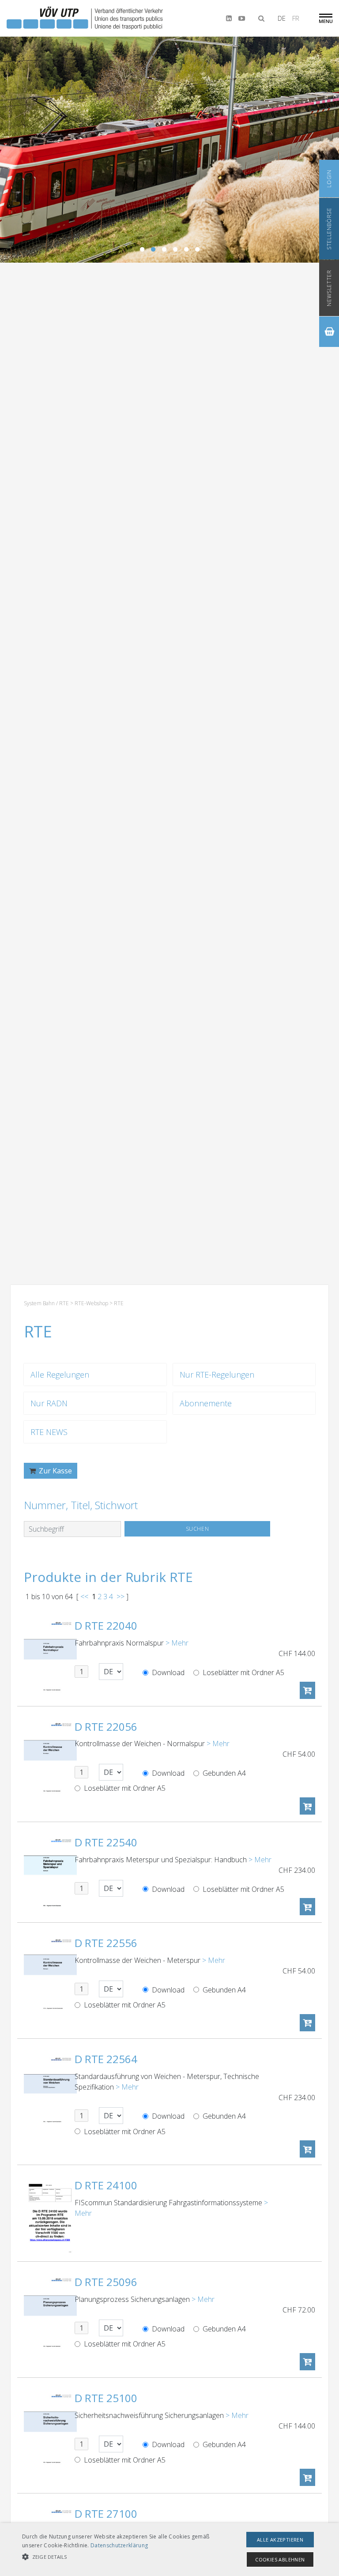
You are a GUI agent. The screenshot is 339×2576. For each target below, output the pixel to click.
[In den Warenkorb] (307, 1690)
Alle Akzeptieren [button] (280, 2540)
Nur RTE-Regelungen (217, 1375)
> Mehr (177, 1643)
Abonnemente (206, 1403)
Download (167, 1672)
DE (282, 18)
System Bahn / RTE (46, 1303)
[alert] (169, 2550)
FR (296, 18)
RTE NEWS (49, 1432)
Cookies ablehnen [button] (280, 2559)
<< (84, 1597)
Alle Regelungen (60, 1375)
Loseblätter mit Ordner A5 (243, 1672)
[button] (118, 2557)
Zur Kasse (55, 1471)
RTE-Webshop (91, 1303)
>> (121, 1597)
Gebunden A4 (223, 1773)
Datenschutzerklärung (119, 2545)
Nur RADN (49, 1403)
